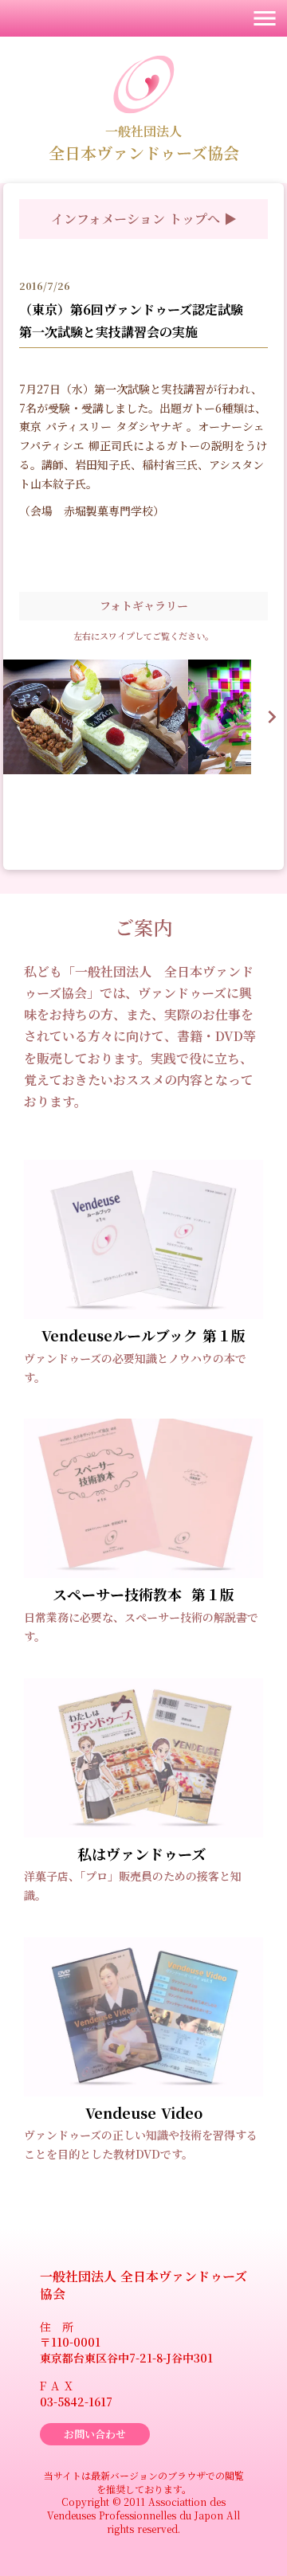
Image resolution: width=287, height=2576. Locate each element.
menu (265, 18)
